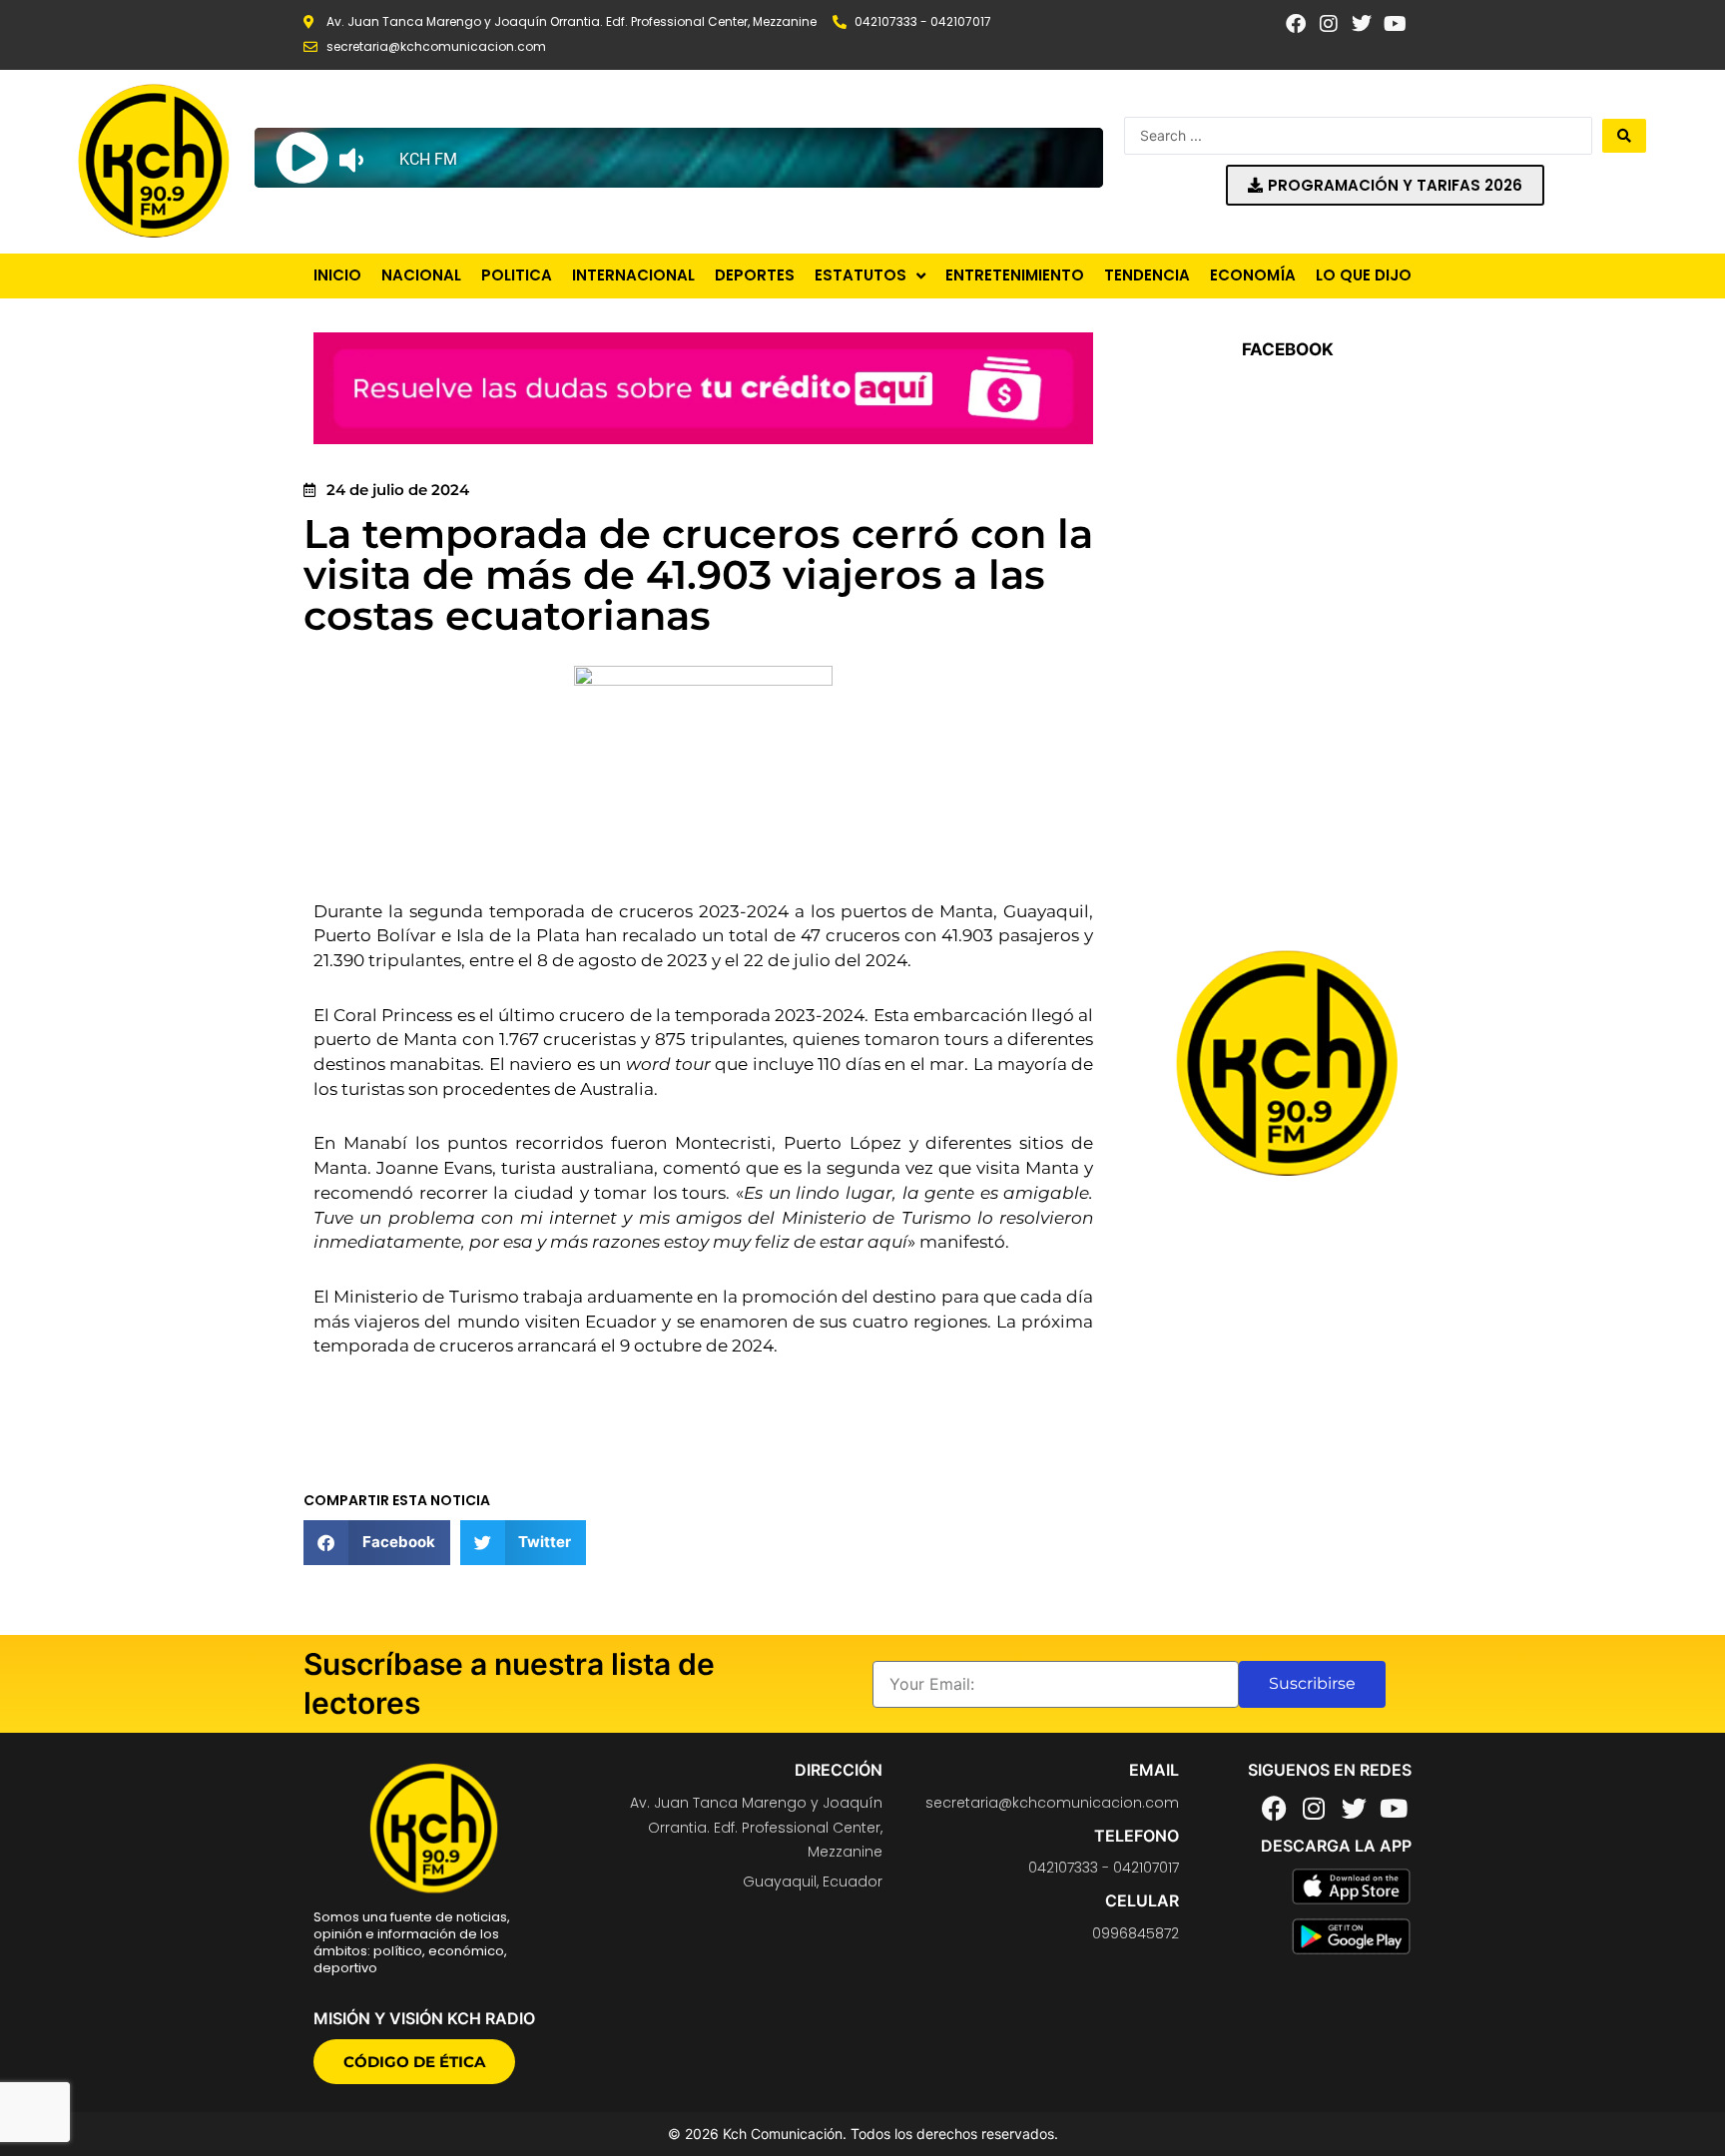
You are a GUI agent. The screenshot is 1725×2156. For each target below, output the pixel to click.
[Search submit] (1624, 136)
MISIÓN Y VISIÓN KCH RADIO (424, 2018)
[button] (377, 1543)
